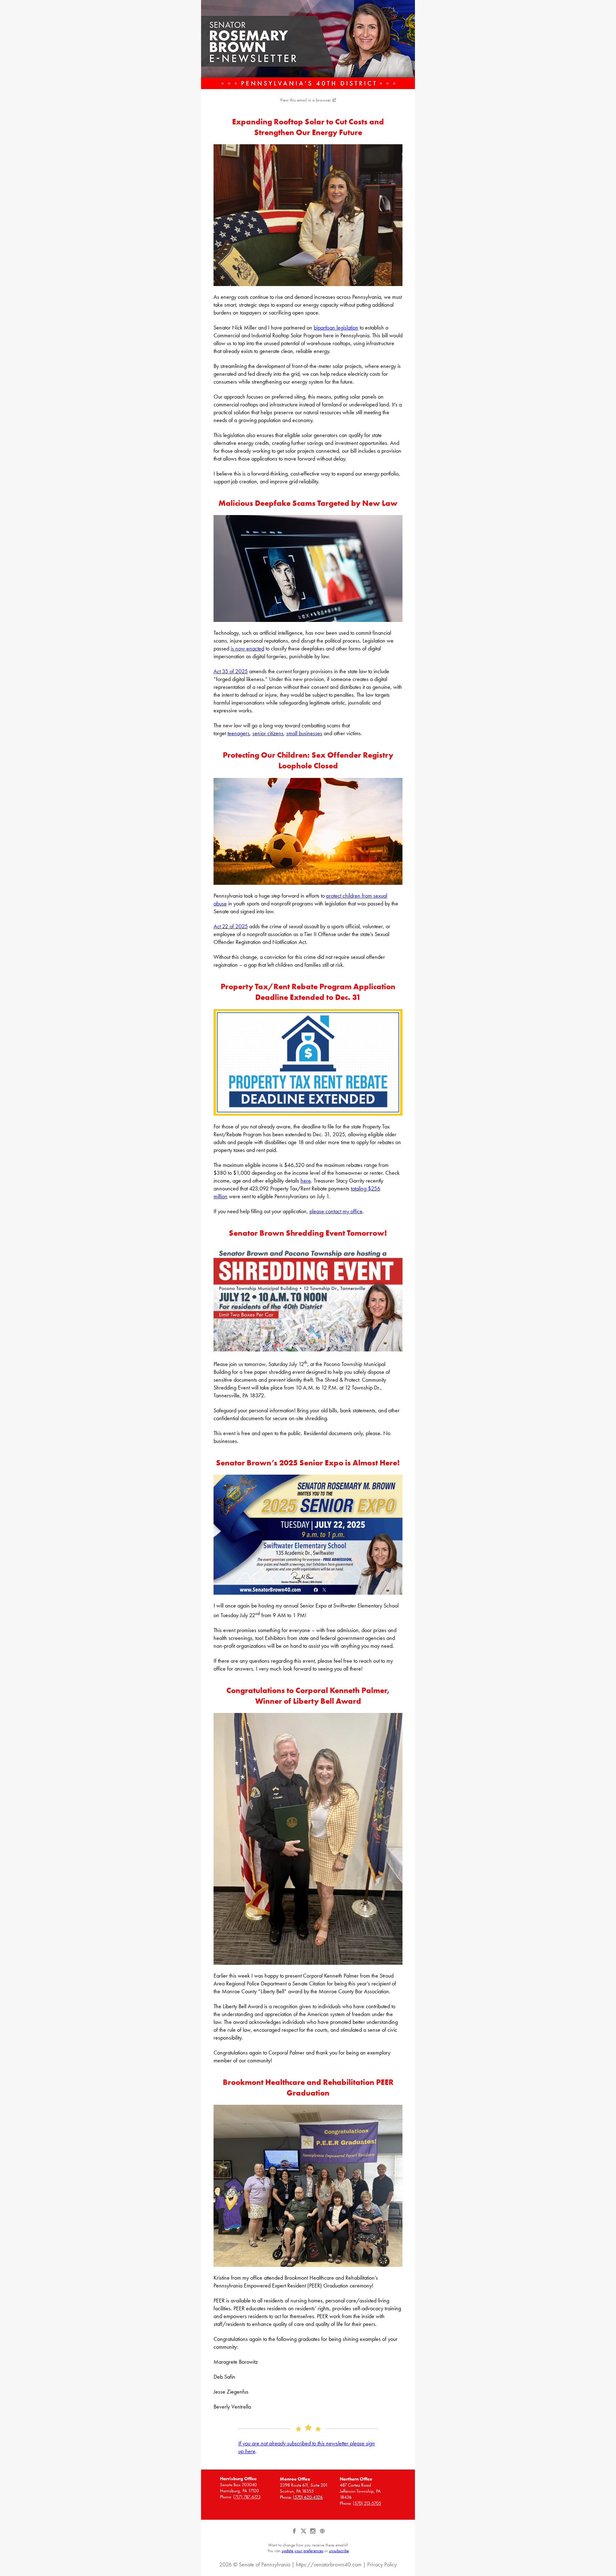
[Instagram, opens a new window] (313, 2534)
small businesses (304, 733)
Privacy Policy (382, 2564)
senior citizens (268, 733)
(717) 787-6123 (247, 2497)
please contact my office (336, 1211)
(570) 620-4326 (308, 2497)
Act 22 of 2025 (231, 926)
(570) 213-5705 (367, 2503)
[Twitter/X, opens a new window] (304, 2534)
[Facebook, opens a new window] (295, 2534)
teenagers (238, 733)
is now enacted (247, 648)
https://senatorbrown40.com (329, 2564)
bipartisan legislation (336, 328)
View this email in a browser (305, 100)
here (306, 1181)
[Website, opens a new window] (322, 2534)
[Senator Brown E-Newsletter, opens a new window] (308, 45)
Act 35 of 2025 (231, 671)
